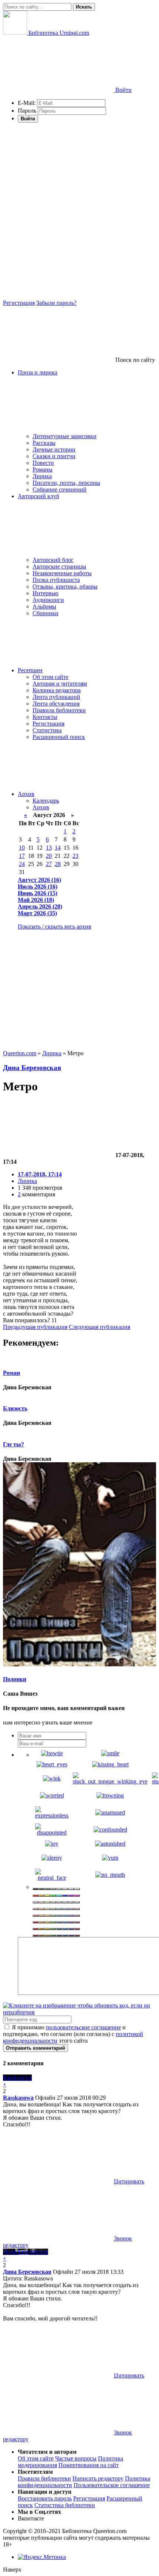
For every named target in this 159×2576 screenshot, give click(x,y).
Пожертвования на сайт (89, 2465)
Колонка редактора (57, 690)
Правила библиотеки (59, 710)
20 (49, 856)
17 (22, 856)
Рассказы (44, 443)
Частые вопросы (76, 2458)
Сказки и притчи (54, 456)
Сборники (45, 613)
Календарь (46, 801)
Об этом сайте (50, 677)
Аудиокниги (48, 600)
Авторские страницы (59, 566)
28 (58, 864)
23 (75, 856)
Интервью (45, 593)
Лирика (42, 476)
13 (49, 848)
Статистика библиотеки (65, 2505)
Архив (26, 794)
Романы (43, 469)
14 (58, 848)
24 (22, 864)
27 (49, 864)
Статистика (47, 730)
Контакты (45, 717)
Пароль (27, 111)
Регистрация (19, 303)
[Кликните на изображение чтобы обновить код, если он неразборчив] (79, 2012)
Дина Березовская (32, 1068)
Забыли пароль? (56, 303)
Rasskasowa (18, 2098)
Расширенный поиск (59, 737)
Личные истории (54, 449)
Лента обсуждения (56, 704)
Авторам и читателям (60, 684)
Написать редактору (98, 2478)
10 (22, 848)
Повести (43, 463)
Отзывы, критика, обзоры (65, 586)
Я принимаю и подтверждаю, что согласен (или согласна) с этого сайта (73, 2034)
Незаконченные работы (62, 573)
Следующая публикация (99, 1327)
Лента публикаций (56, 697)
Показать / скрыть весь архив (55, 927)
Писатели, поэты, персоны (66, 483)
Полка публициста (56, 580)
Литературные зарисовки (65, 436)
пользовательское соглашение (83, 2027)
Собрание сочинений (60, 489)
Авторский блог (53, 560)
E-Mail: (27, 103)
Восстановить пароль (45, 2498)
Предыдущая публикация (35, 1327)
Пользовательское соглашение (112, 2485)
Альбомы (44, 606)
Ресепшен (30, 670)
